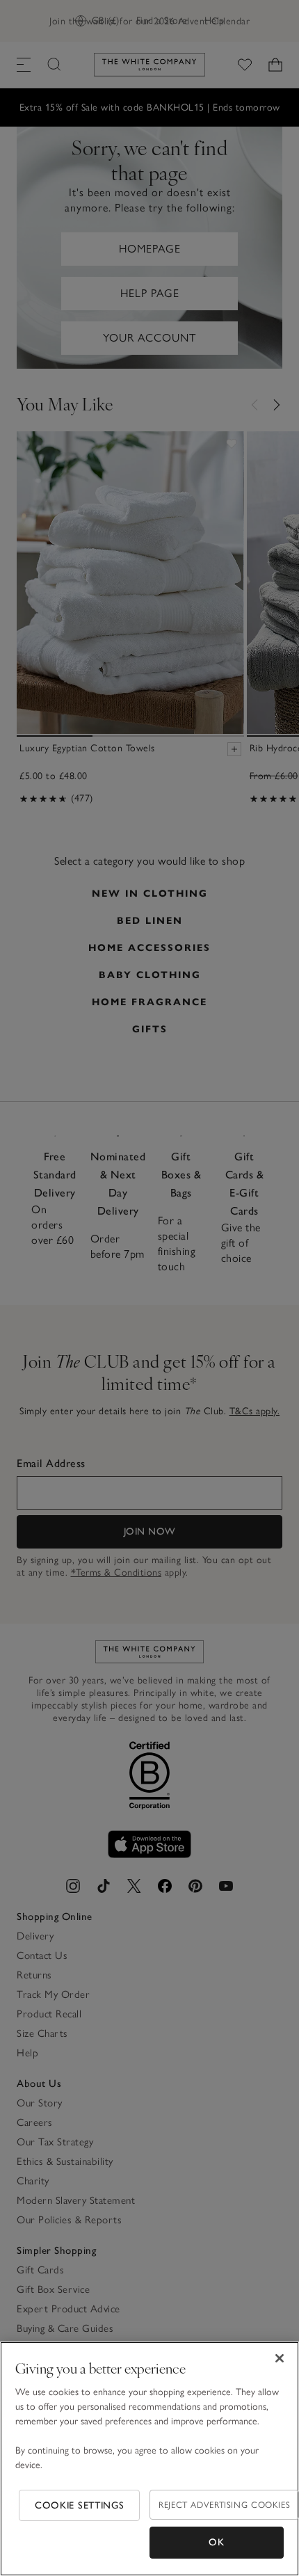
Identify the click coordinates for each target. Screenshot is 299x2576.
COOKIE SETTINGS (80, 2505)
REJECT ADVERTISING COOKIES (224, 2505)
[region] (149, 2459)
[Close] (280, 2358)
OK (216, 2542)
